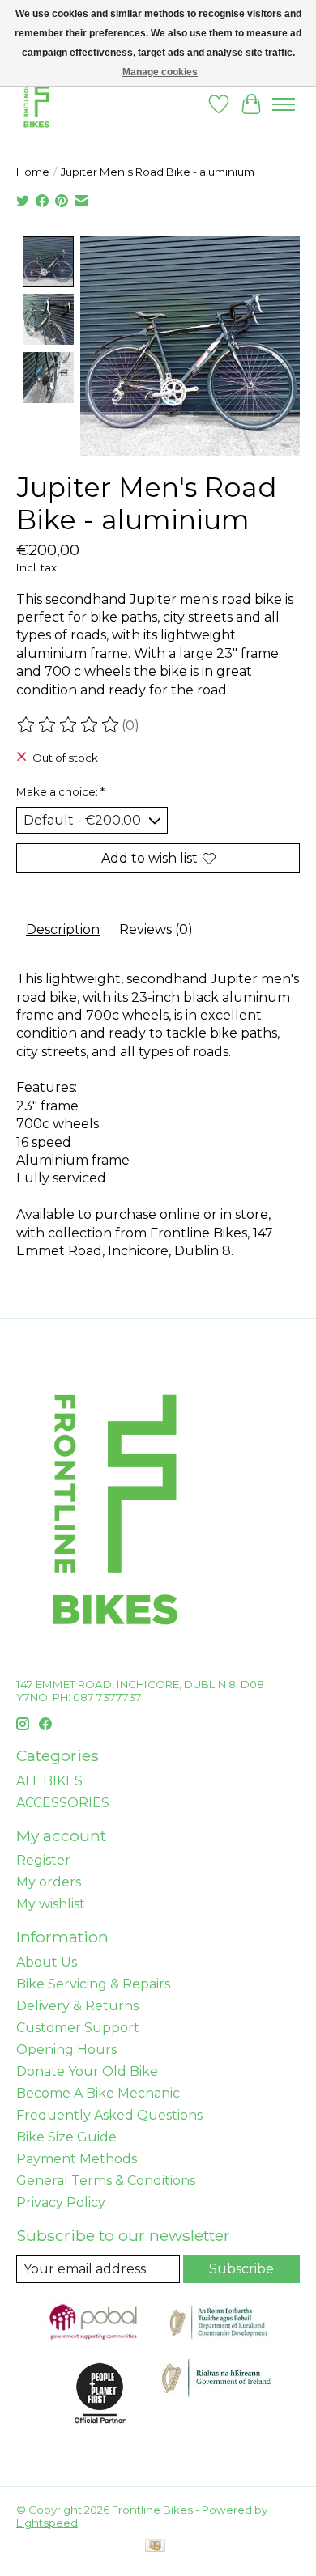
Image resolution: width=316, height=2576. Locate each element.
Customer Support (78, 2028)
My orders (49, 1882)
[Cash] (155, 2546)
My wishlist (51, 1904)
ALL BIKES (49, 1781)
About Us (47, 1962)
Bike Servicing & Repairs (93, 1984)
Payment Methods (77, 2159)
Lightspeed (47, 2523)
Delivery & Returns (77, 2006)
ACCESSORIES (63, 1803)
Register (43, 1860)
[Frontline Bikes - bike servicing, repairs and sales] (36, 104)
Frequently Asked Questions (109, 2115)
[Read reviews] (69, 725)
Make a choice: (60, 791)
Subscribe (241, 2269)
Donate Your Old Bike (87, 2071)
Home (33, 172)
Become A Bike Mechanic (98, 2093)
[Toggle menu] (284, 104)
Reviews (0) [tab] (156, 929)
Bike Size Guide (66, 2137)
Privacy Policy (61, 2203)
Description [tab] (63, 929)
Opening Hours (66, 2050)
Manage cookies (160, 72)
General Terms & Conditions (106, 2181)
